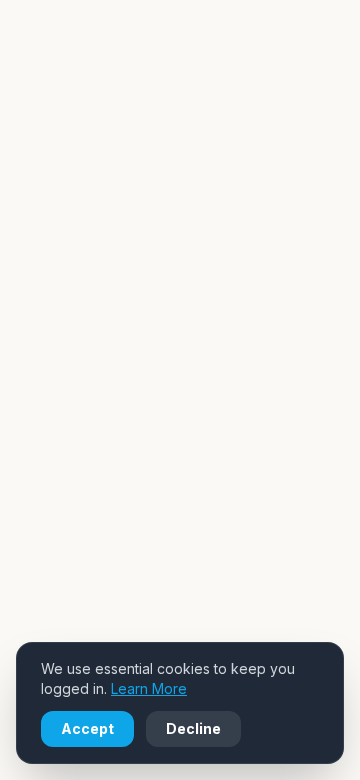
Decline (193, 728)
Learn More (149, 688)
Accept (87, 728)
